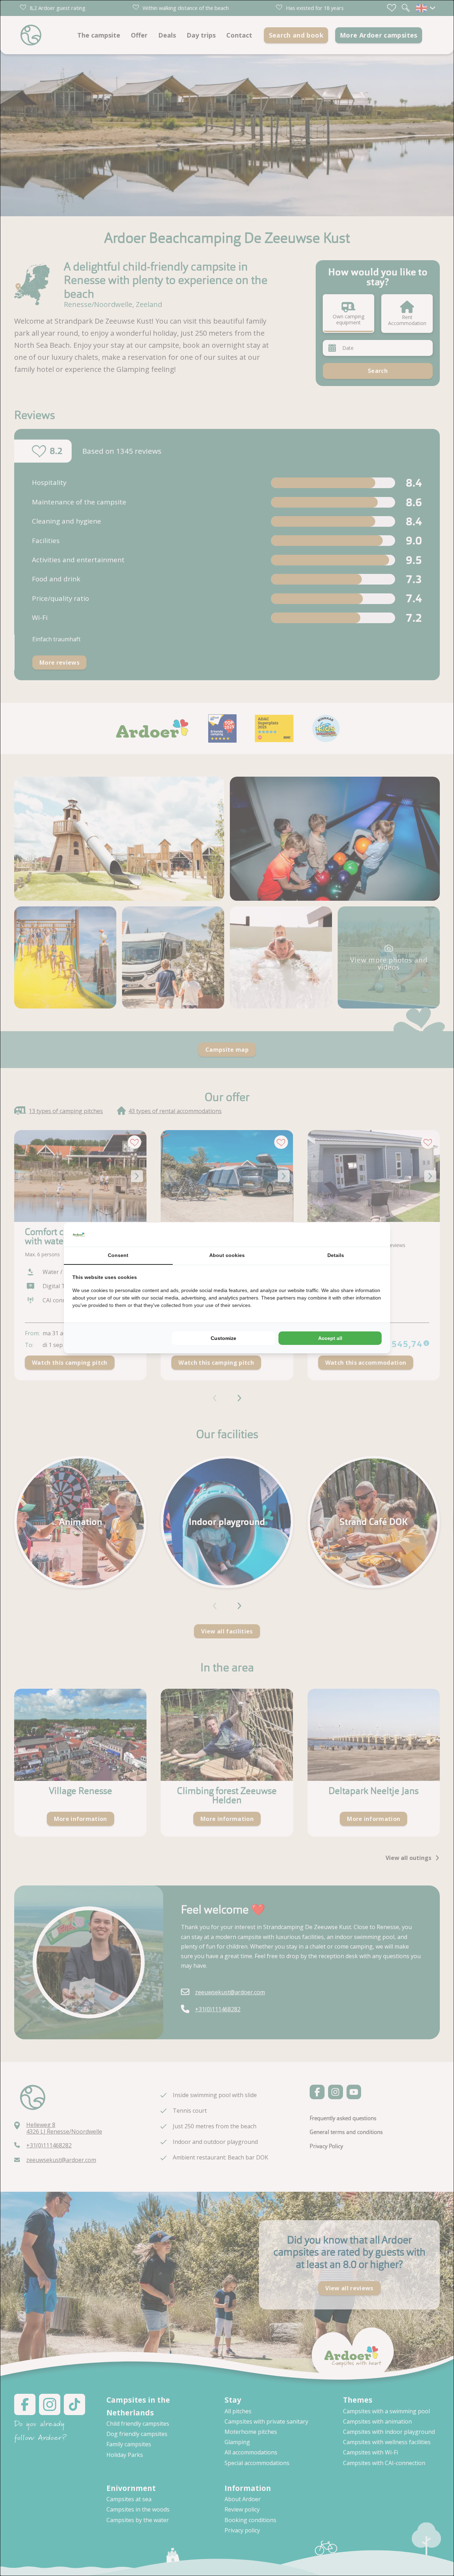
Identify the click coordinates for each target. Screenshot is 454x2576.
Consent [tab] (118, 1255)
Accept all (330, 1338)
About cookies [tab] (227, 1255)
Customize (223, 1338)
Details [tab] (336, 1255)
